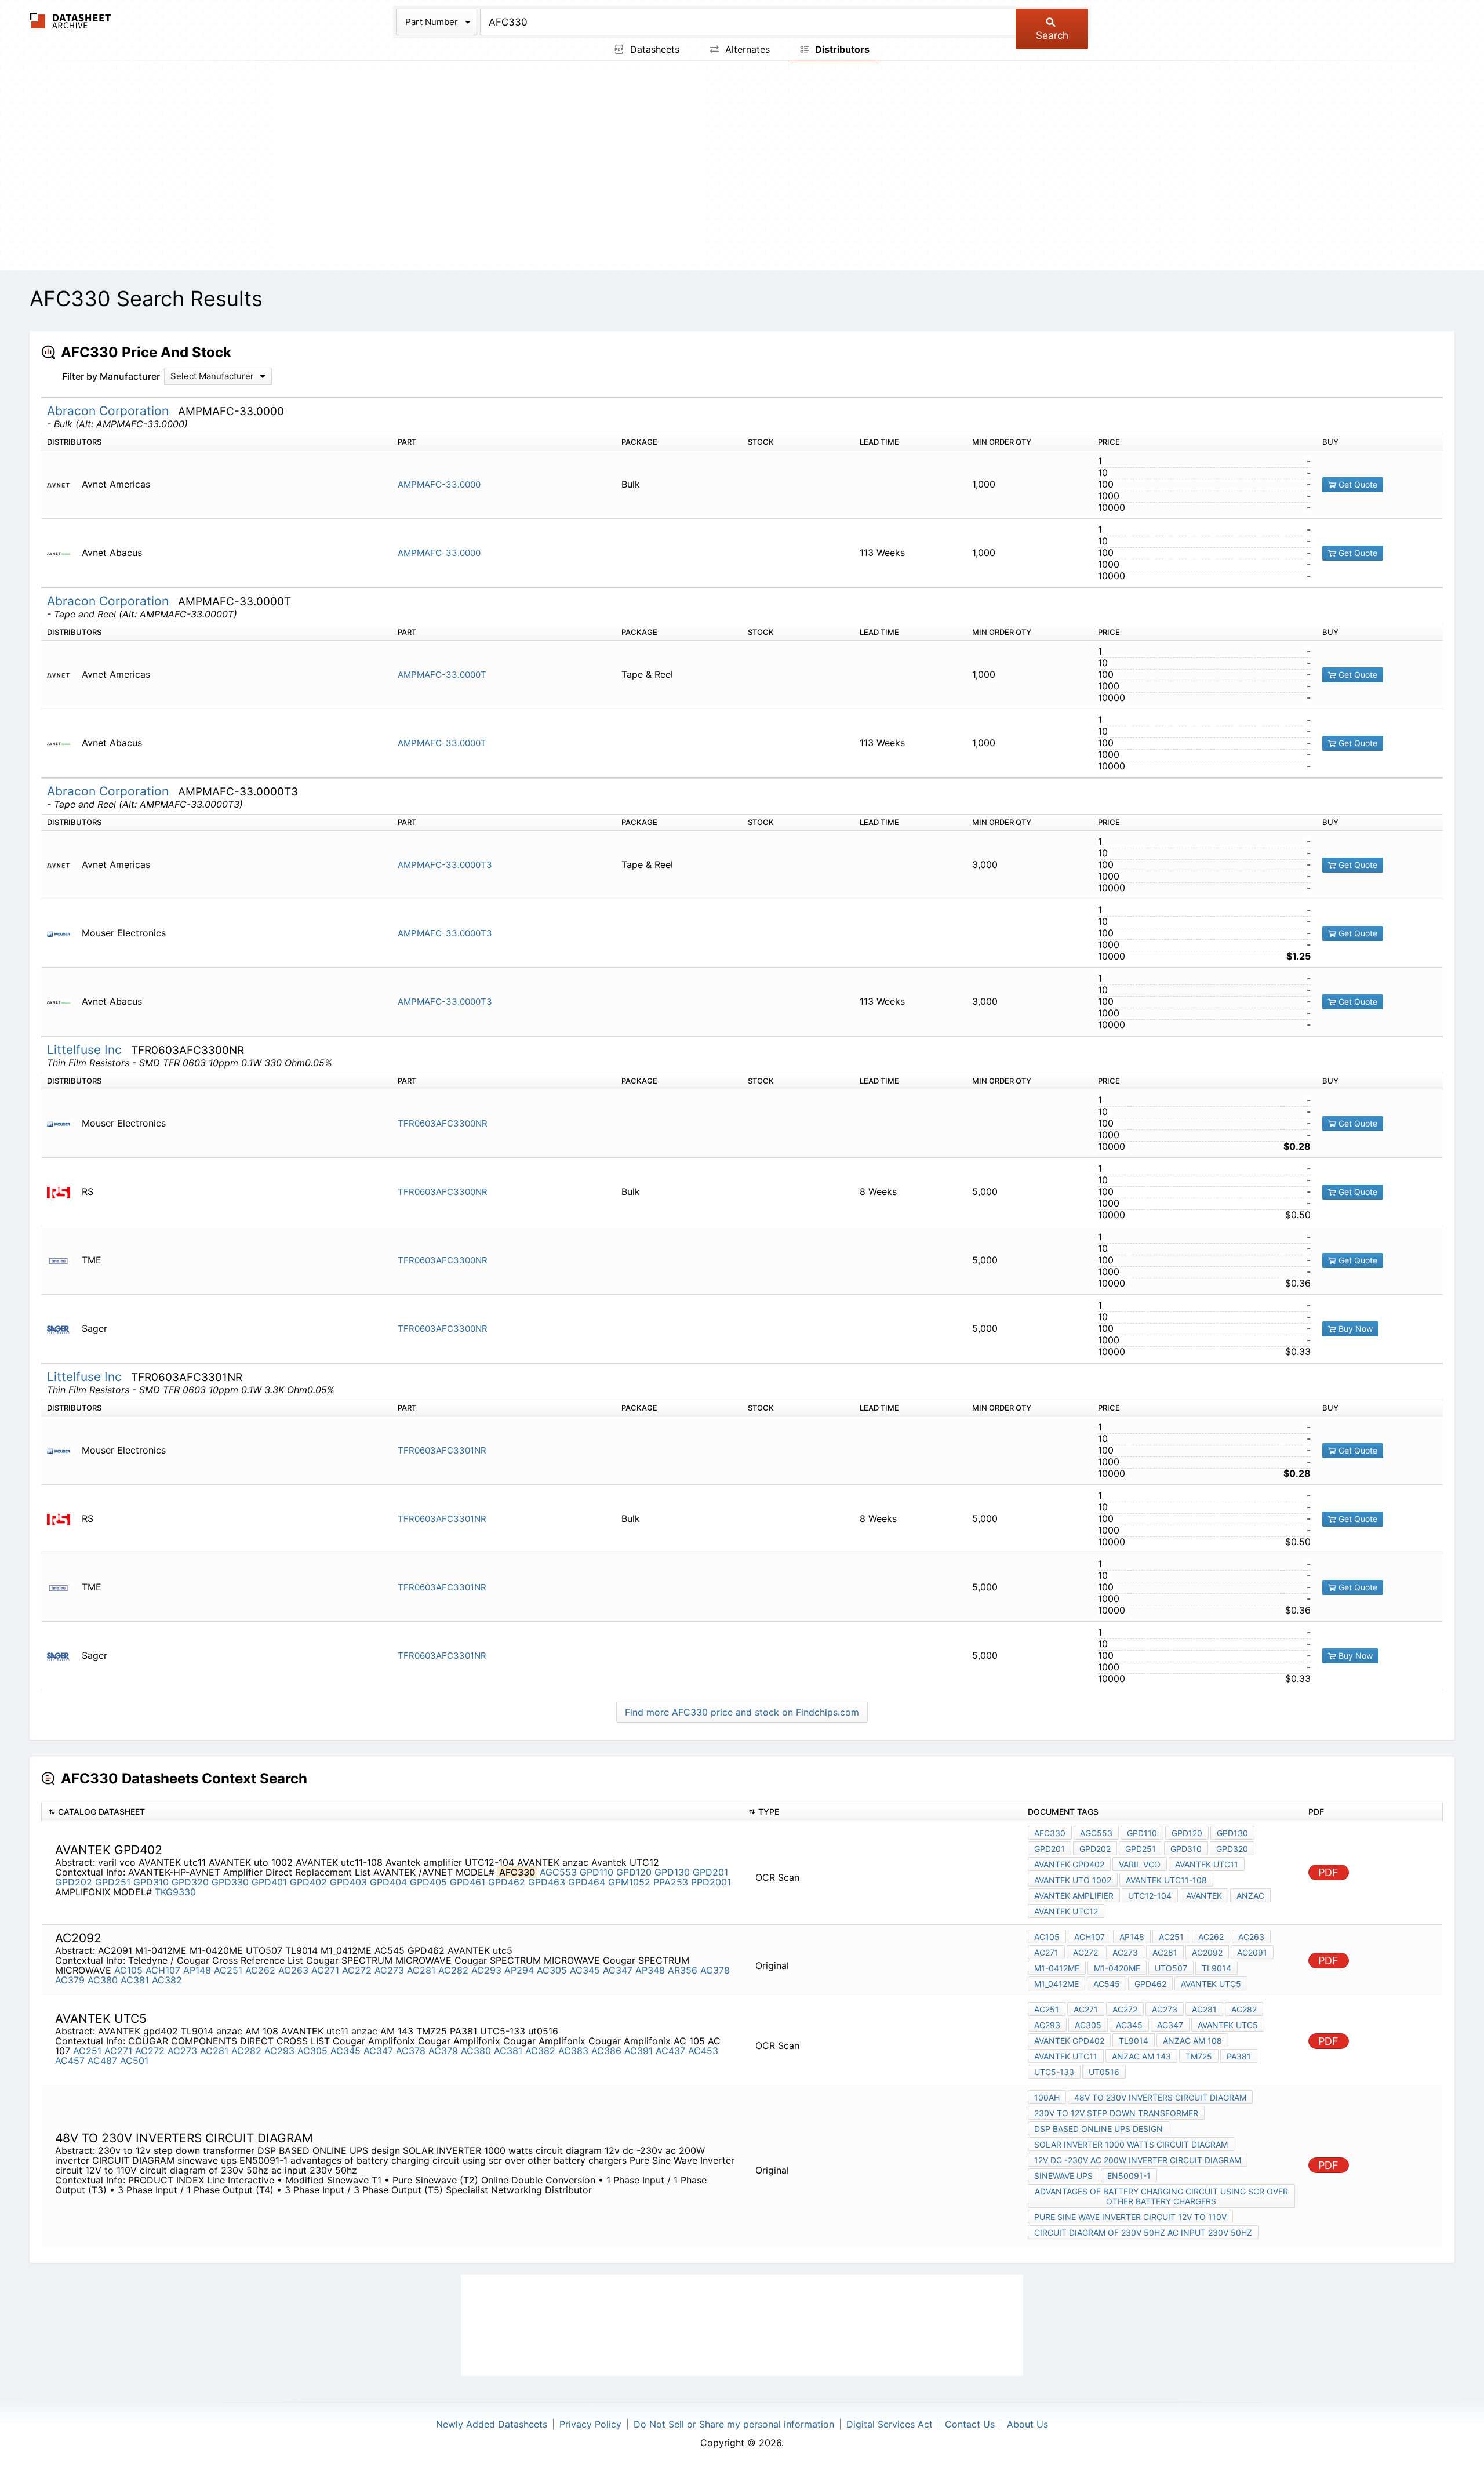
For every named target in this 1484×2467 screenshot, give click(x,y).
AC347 (618, 1970)
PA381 (1239, 2056)
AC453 (703, 2051)
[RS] (63, 1192)
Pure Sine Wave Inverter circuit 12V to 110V (1130, 2217)
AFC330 (1050, 1833)
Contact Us (970, 2424)
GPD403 (348, 1882)
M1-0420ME (1117, 1968)
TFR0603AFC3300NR (443, 1123)
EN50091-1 (1129, 2176)
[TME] (63, 1260)
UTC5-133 (1054, 2072)
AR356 (683, 1970)
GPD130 (672, 1872)
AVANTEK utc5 (1211, 1984)
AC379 (70, 1980)
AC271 (325, 1970)
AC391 (639, 2051)
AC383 (573, 2051)
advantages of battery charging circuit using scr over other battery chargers (1161, 2196)
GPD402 (308, 1882)
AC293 (486, 1970)
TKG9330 (175, 1892)
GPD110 (596, 1872)
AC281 (421, 1970)
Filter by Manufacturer (111, 376)
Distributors (841, 49)
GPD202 (74, 1882)
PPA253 (671, 1882)
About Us (1027, 2424)
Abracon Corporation (110, 411)
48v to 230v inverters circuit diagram (1160, 2097)
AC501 (134, 2061)
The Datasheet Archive (70, 21)
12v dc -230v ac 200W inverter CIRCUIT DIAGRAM (1138, 2160)
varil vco (1140, 1864)
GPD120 (634, 1872)
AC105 (128, 1970)
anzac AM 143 (1141, 2056)
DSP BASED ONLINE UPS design (1099, 2129)
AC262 (260, 1970)
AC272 (357, 1970)
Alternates (746, 49)
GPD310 (151, 1882)
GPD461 (468, 1882)
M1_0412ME (1056, 1984)
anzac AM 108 (1192, 2041)
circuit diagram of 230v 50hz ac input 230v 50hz (1143, 2232)
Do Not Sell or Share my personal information (734, 2424)
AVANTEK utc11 (1207, 1864)
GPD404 (388, 1882)
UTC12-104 (1150, 1896)
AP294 (519, 1970)
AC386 (606, 2051)
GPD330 (230, 1882)
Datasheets (653, 49)
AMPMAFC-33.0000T (442, 675)
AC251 (228, 1970)
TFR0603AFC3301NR (442, 1450)
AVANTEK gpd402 (1069, 1864)
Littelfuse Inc (86, 1050)
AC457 (70, 2061)
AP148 (197, 1970)
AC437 (670, 2051)
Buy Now (1354, 1329)
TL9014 (1216, 1968)
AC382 (167, 1980)
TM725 (1199, 2056)
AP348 (650, 1970)
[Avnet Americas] (63, 484)
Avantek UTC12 (1066, 1911)
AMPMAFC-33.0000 (439, 484)
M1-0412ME (1057, 1968)
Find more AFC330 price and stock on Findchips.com (742, 1712)
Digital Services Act (890, 2424)
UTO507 (1171, 1968)
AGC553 (558, 1872)
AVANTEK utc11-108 (1166, 1880)
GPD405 (428, 1882)
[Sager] (63, 1329)
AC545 (1107, 1984)
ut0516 (1104, 2072)
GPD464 (587, 1882)
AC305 (552, 1970)
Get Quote (1357, 484)
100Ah (1047, 2097)
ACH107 (163, 1970)
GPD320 (190, 1882)
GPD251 (113, 1882)
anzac (1250, 1896)
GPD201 (710, 1872)
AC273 (389, 1970)
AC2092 (1207, 1952)
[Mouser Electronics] (63, 933)
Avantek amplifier (1074, 1896)
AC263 (293, 1970)
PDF (1328, 1872)
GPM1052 (629, 1882)
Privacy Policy (590, 2424)
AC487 (102, 2061)
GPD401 (269, 1882)
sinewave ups (1063, 2176)
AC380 (103, 1980)
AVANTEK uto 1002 (1073, 1880)
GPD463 (547, 1882)
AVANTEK (1204, 1896)
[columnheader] (392, 1812)
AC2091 (1252, 1952)
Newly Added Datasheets (492, 2424)
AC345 (585, 1970)
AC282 (453, 1970)
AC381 (135, 1980)
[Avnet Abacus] (63, 553)
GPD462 (507, 1882)
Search (1052, 35)
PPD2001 (711, 1882)
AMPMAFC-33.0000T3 (445, 865)
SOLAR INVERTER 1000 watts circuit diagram (1131, 2144)
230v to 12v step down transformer (1116, 2113)
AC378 (715, 1970)
